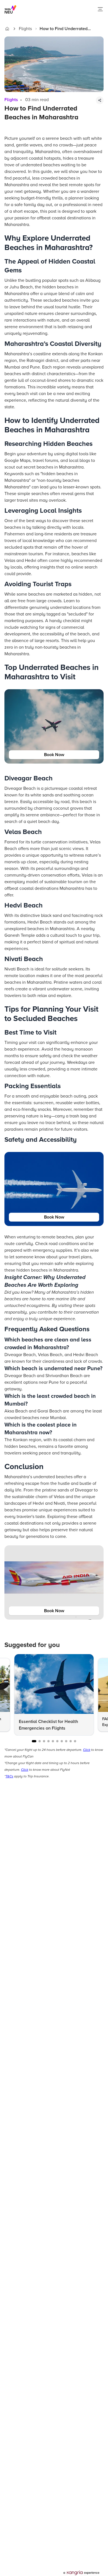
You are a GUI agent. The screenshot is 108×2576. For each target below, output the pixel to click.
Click (87, 1750)
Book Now (54, 755)
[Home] (7, 29)
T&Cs (9, 1776)
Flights (25, 29)
